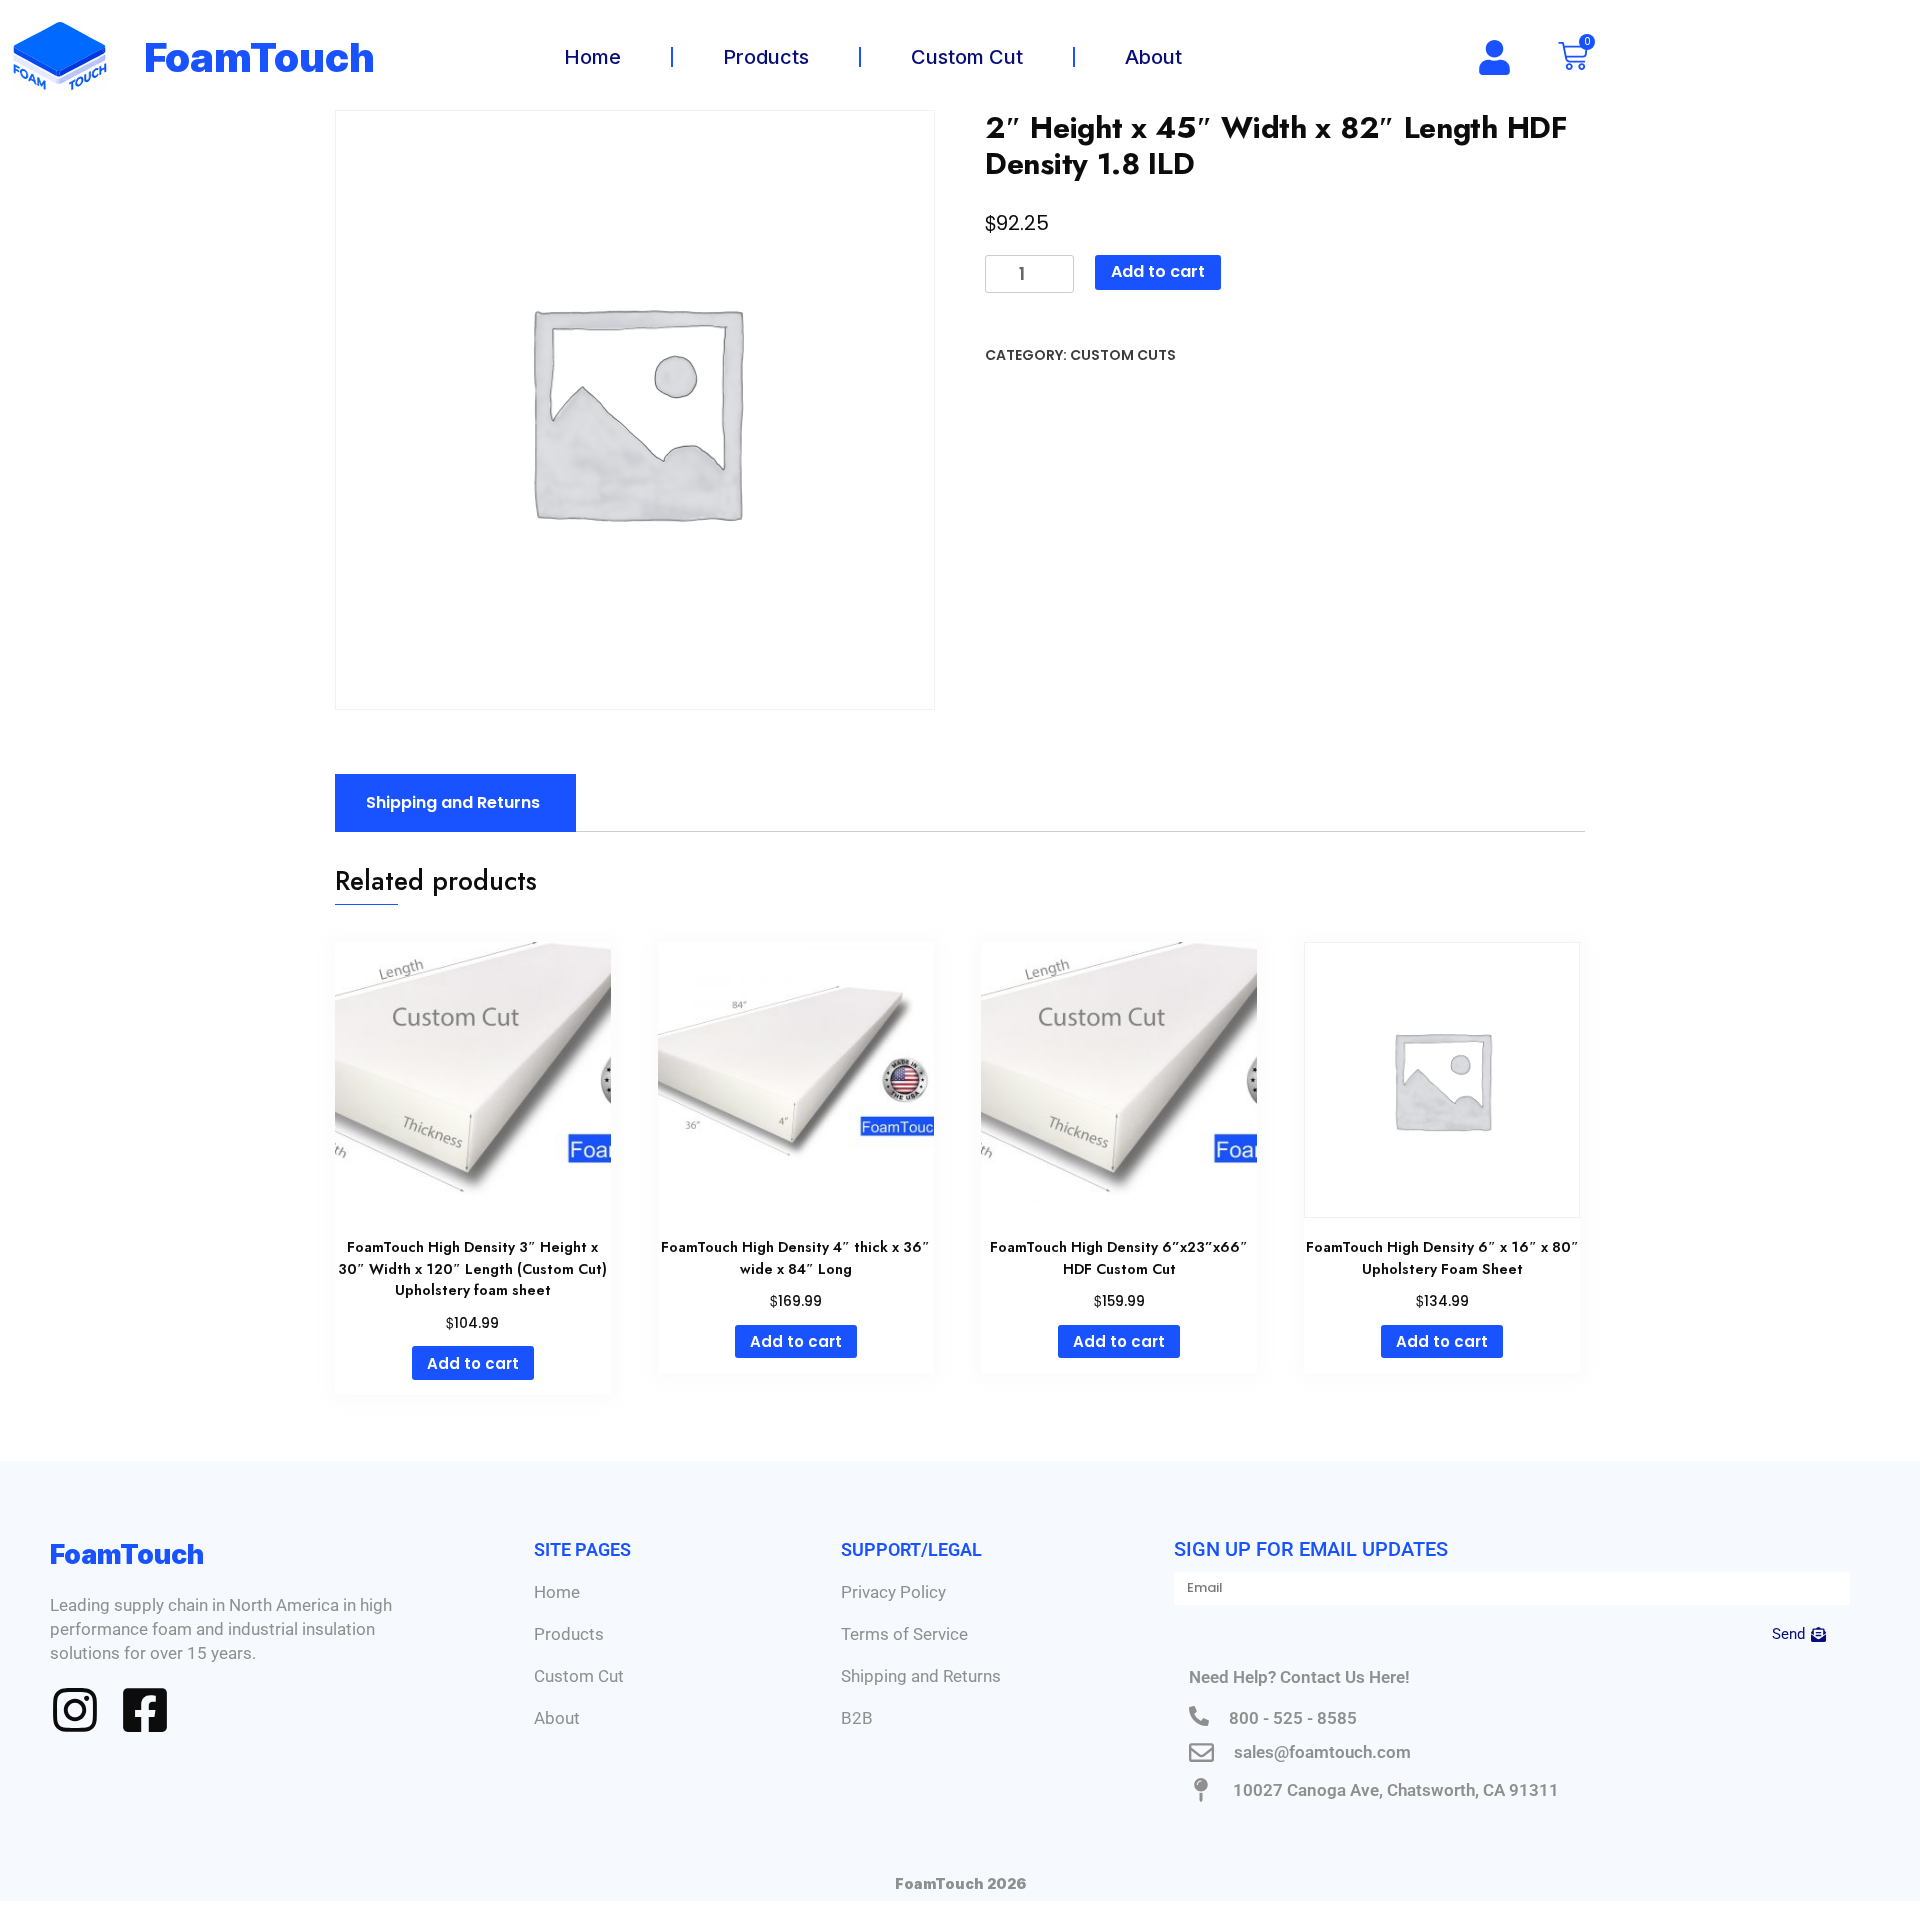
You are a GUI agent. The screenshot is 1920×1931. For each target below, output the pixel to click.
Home (592, 57)
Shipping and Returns (921, 1676)
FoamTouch (260, 57)
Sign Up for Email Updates (1311, 1549)
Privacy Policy (893, 1592)
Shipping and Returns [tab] (453, 802)
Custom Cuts (1123, 355)
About (1153, 57)
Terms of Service (904, 1634)
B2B (857, 1718)
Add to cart (1158, 271)
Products (766, 57)
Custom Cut (967, 57)
